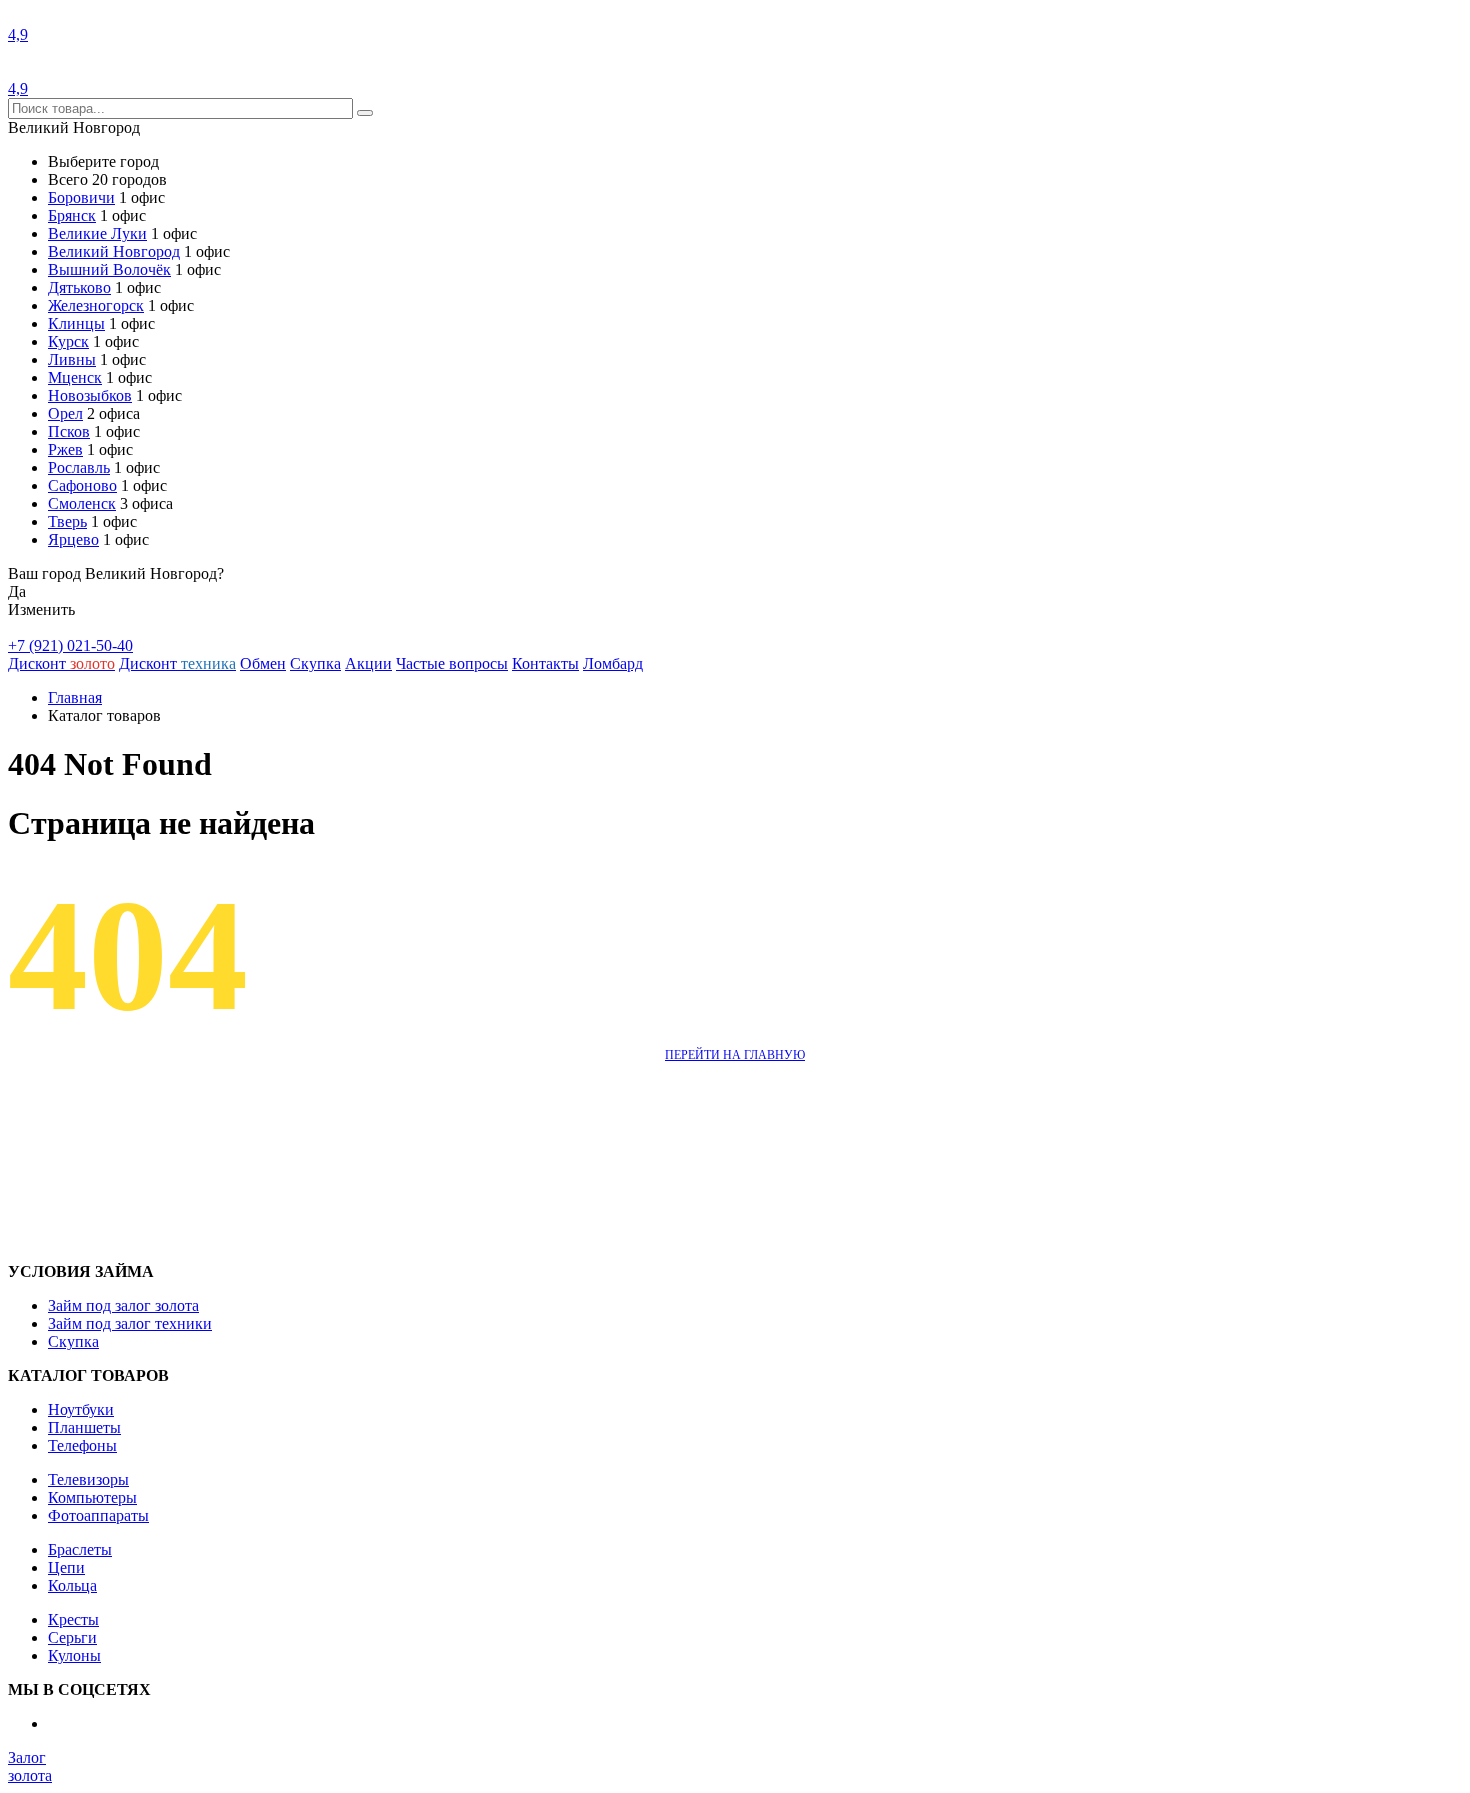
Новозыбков (90, 395)
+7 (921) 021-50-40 (70, 645)
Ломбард (613, 663)
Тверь (67, 521)
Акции (368, 663)
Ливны (72, 359)
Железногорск (96, 305)
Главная (75, 697)
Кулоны (74, 1655)
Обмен (263, 663)
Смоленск (82, 503)
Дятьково (79, 287)
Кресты (73, 1619)
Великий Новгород (114, 251)
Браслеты (80, 1549)
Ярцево (73, 539)
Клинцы (76, 323)
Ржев (65, 449)
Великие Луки (97, 233)
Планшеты (84, 1427)
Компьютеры (92, 1497)
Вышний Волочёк (109, 269)
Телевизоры (88, 1479)
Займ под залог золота (123, 1305)
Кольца (72, 1585)
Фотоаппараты (98, 1515)
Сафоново (82, 485)
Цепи (66, 1567)
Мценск (75, 377)
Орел (65, 413)
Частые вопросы (452, 663)
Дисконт (61, 663)
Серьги (72, 1637)
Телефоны (82, 1445)
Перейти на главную (735, 1055)
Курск (68, 341)
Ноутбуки (81, 1409)
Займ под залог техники (130, 1323)
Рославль (79, 467)
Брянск (72, 215)
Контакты (545, 663)
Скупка (315, 663)
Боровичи (81, 197)
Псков (69, 431)
